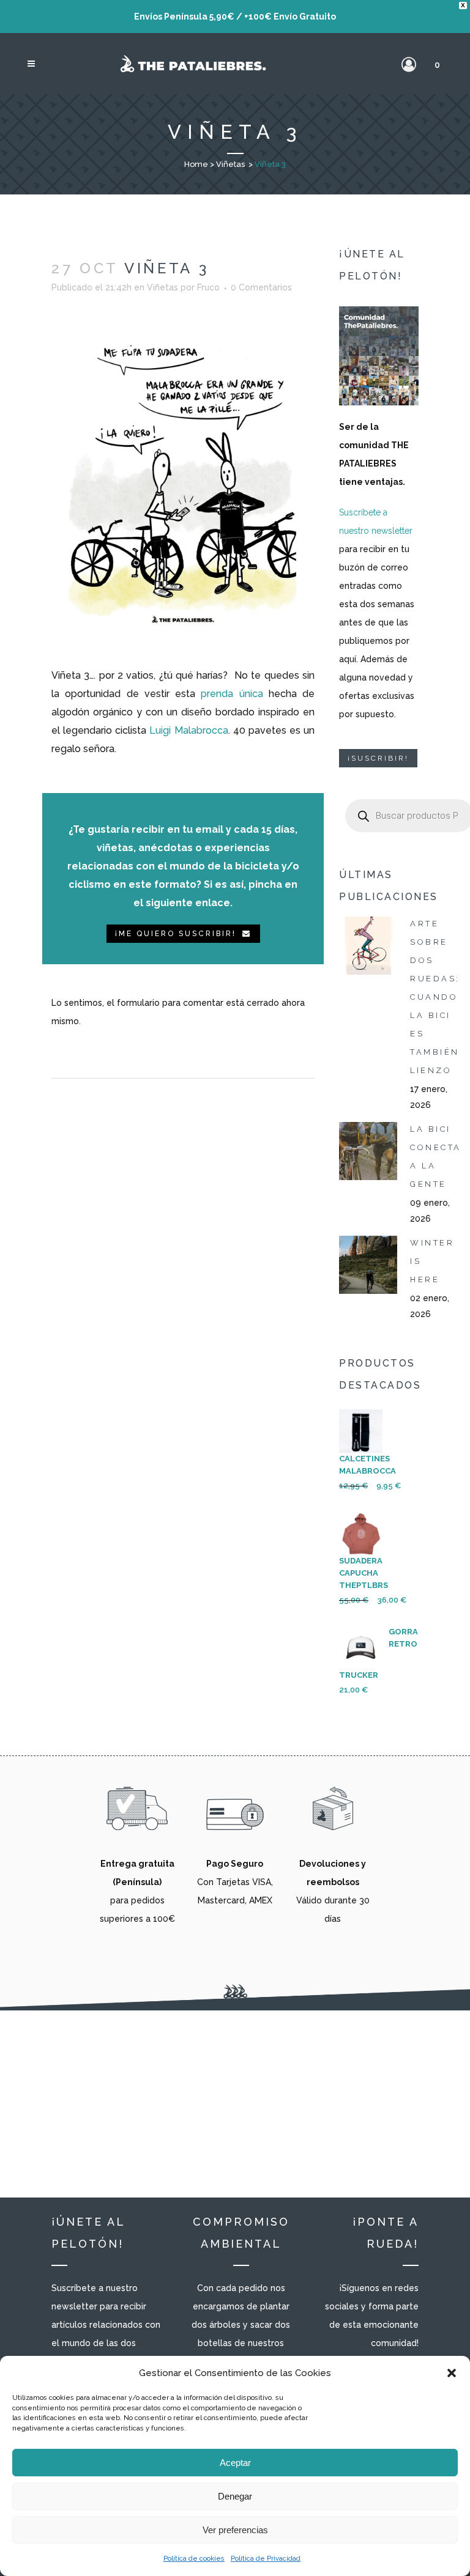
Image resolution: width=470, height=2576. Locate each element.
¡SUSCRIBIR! (378, 758)
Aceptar (235, 2463)
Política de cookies (194, 2559)
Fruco (208, 287)
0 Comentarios (261, 287)
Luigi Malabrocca (188, 730)
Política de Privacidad (266, 2559)
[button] (452, 2373)
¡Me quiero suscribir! (176, 934)
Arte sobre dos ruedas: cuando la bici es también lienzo (435, 997)
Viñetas (230, 164)
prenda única (232, 694)
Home (196, 164)
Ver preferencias (235, 2530)
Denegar (235, 2496)
